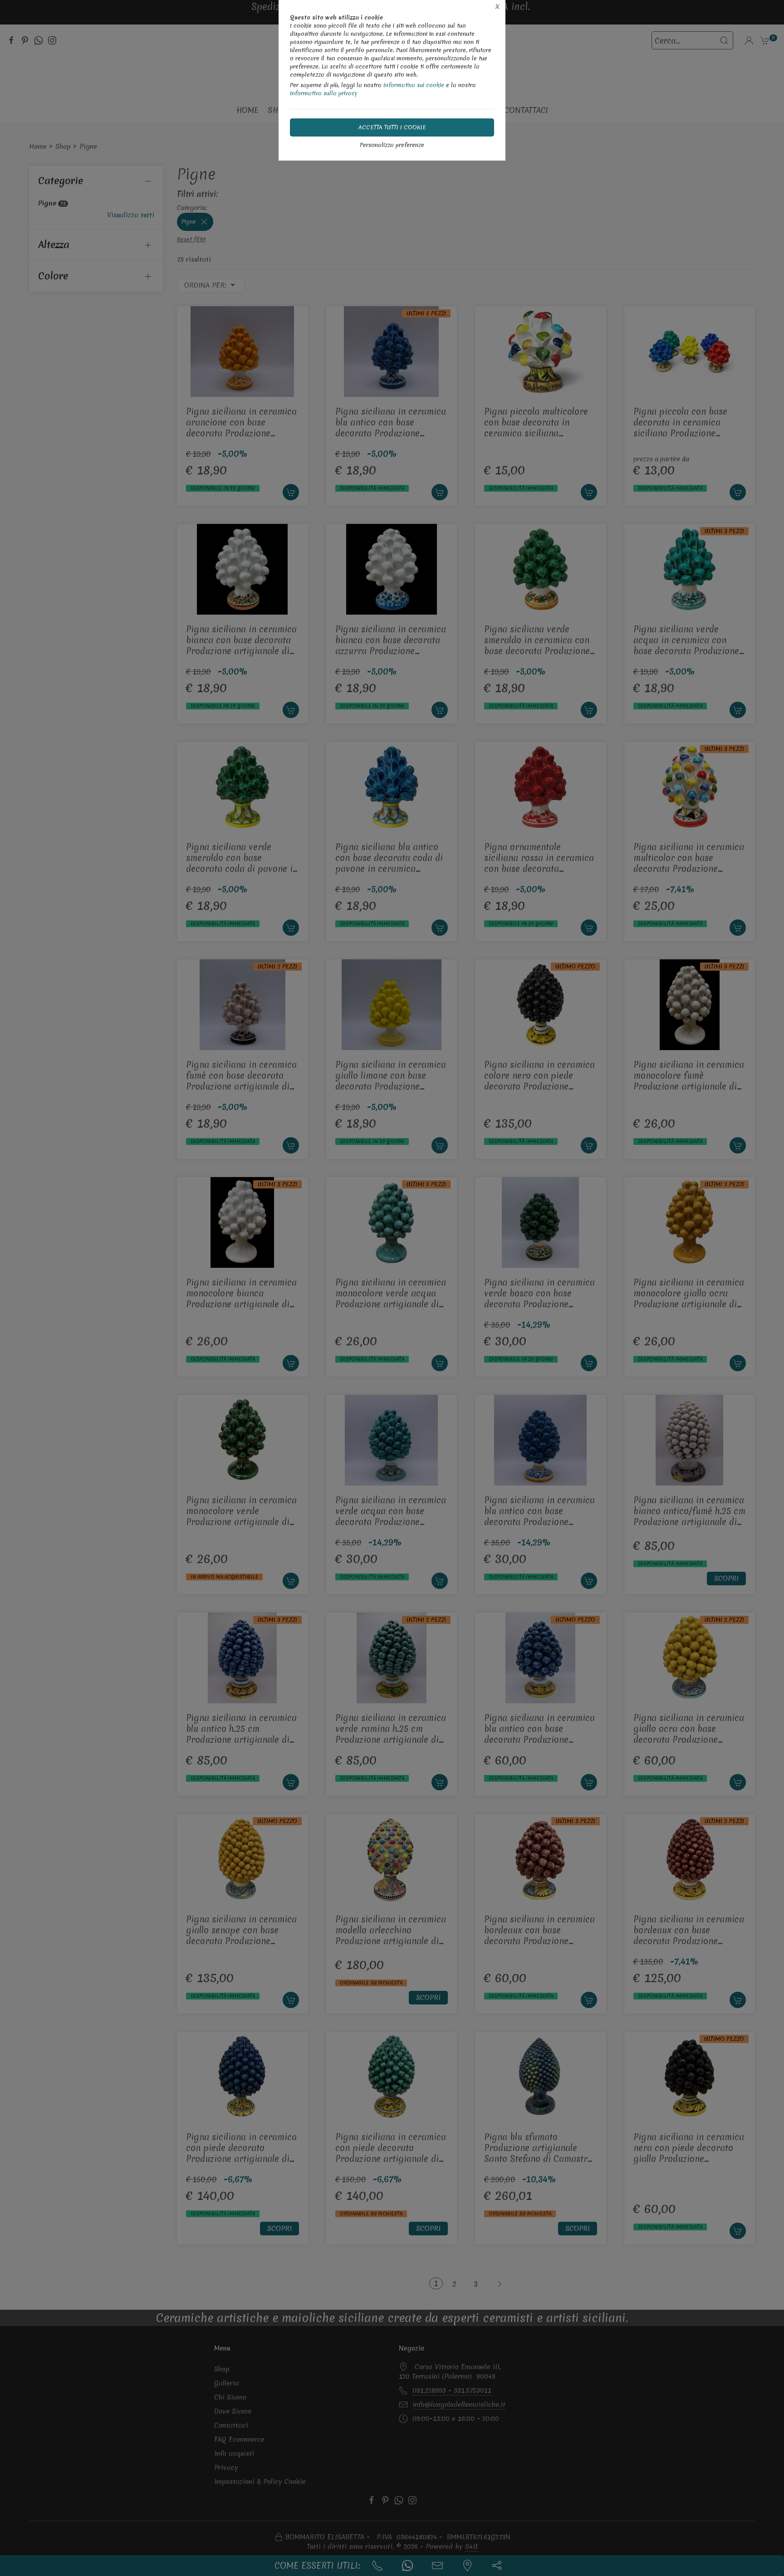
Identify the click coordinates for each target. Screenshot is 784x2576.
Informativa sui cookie (414, 85)
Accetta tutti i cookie (392, 127)
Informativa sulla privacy (324, 93)
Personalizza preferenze (392, 145)
